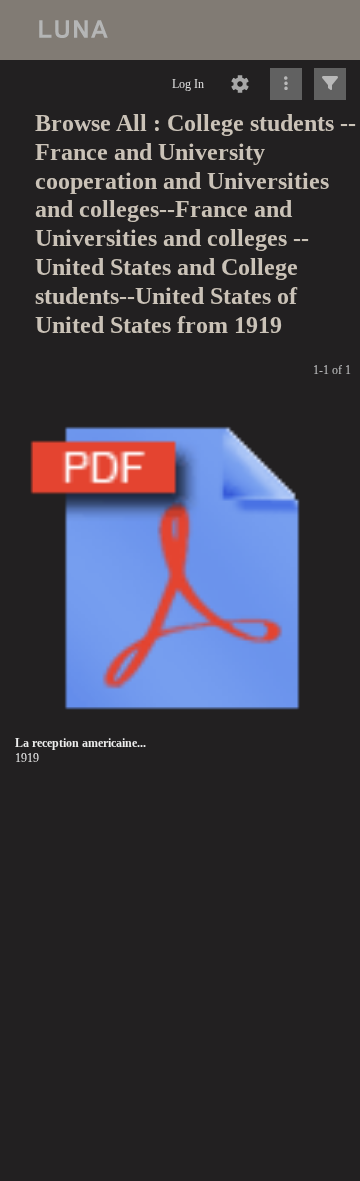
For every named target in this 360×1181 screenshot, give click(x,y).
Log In (188, 84)
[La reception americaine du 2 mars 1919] (182, 568)
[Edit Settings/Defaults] (240, 84)
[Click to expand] (330, 84)
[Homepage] (180, 30)
